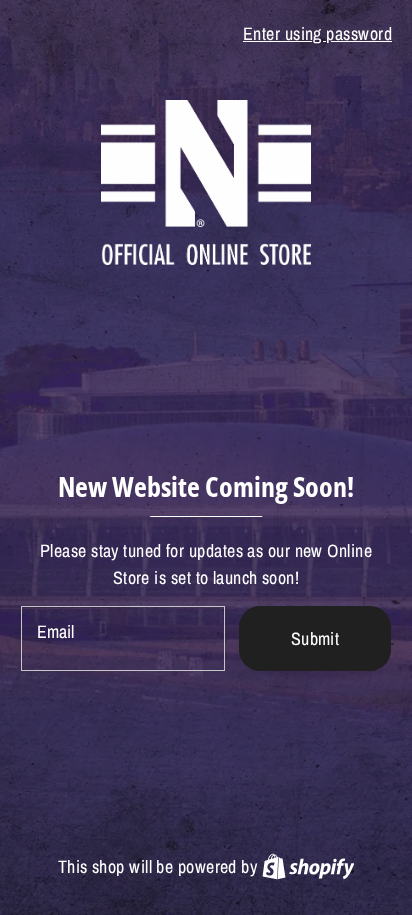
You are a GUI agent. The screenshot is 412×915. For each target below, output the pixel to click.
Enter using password (317, 33)
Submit (315, 638)
